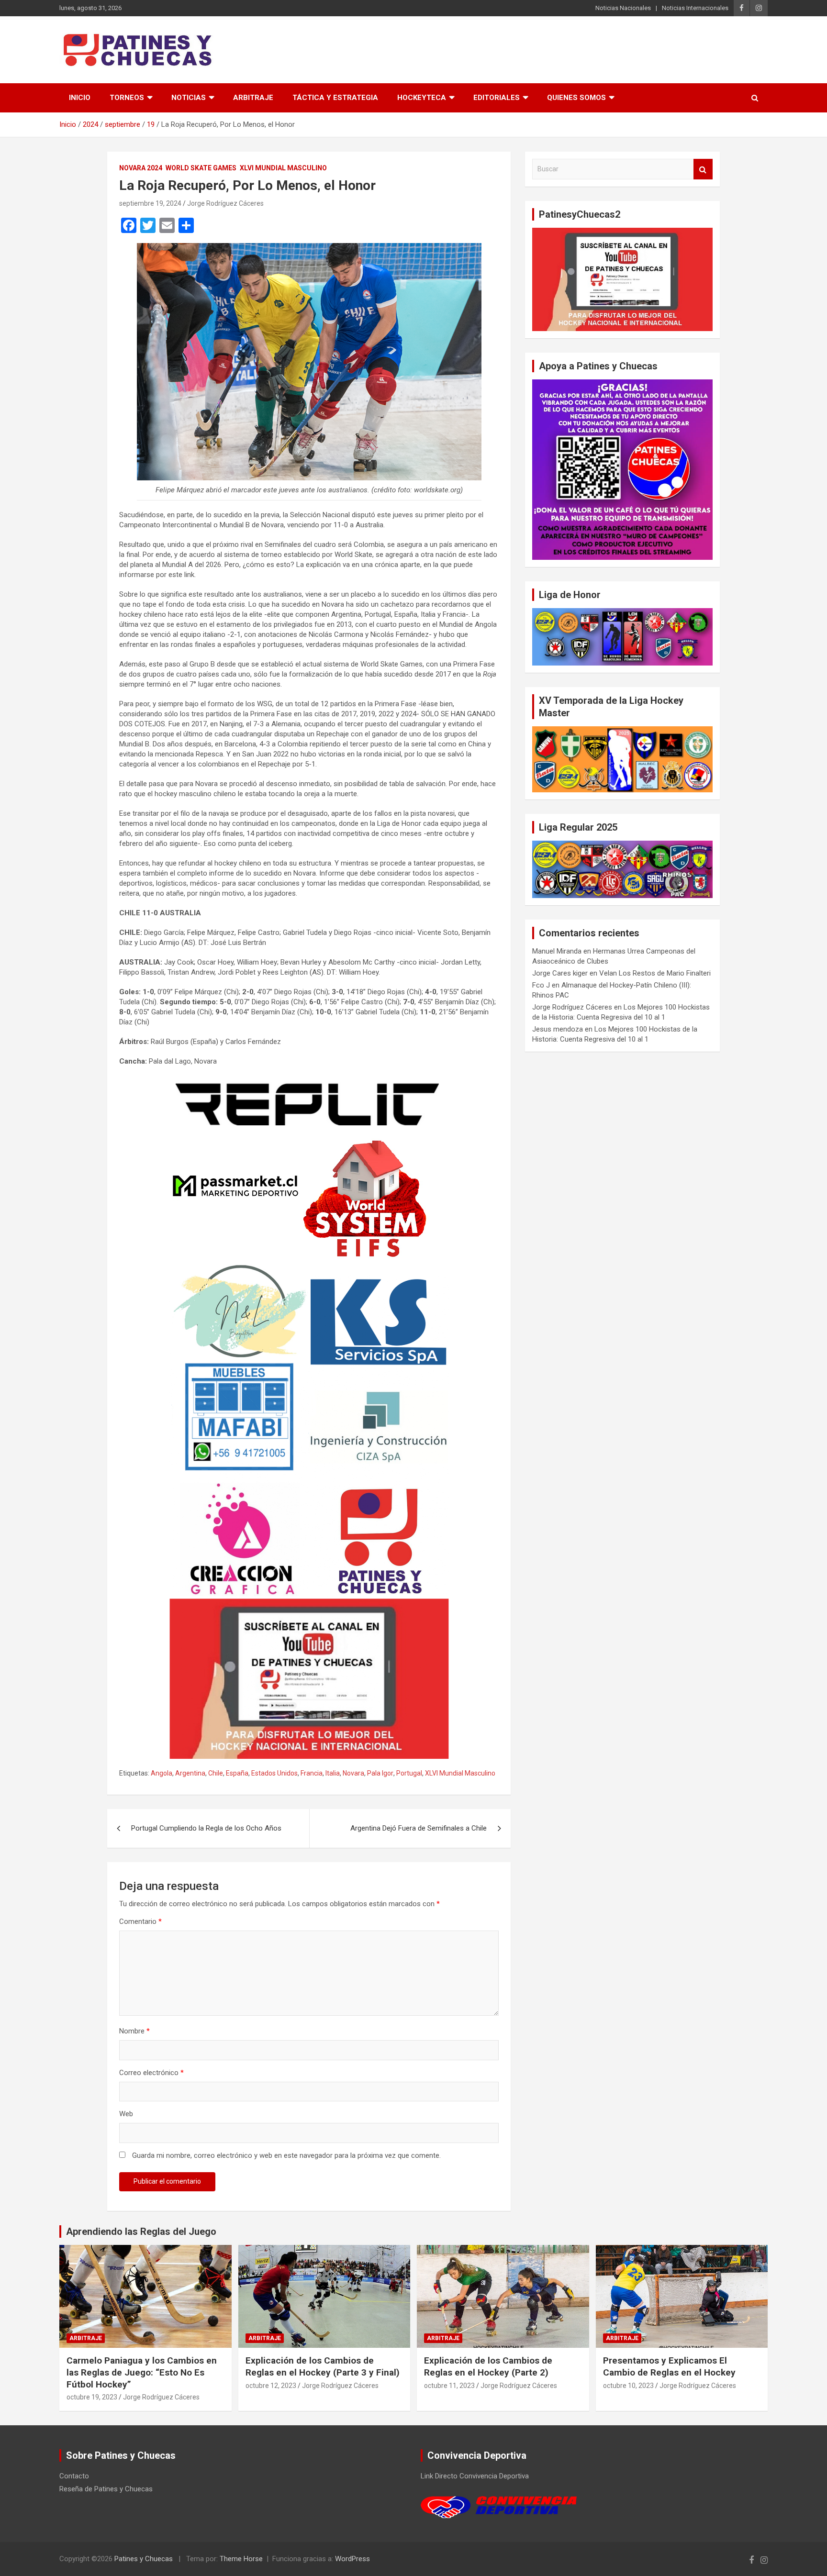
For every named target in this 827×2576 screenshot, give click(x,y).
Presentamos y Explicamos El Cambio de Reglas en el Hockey (669, 2366)
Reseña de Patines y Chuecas (106, 2489)
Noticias (189, 98)
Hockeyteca (422, 98)
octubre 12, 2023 (271, 2386)
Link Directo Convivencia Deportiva (475, 2476)
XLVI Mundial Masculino (283, 168)
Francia (312, 1773)
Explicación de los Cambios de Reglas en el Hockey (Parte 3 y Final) (323, 2366)
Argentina (190, 1773)
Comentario (140, 1921)
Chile (216, 1773)
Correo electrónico (151, 2073)
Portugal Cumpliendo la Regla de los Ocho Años (206, 1828)
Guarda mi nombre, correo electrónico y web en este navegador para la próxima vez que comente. (286, 2155)
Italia (333, 1773)
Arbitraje (253, 98)
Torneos (127, 98)
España (237, 1773)
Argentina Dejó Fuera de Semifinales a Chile (419, 1828)
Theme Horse (241, 2559)
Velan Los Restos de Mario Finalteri (655, 973)
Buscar (703, 169)
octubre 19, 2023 (92, 2397)
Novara (353, 1773)
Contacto (74, 2476)
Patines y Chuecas (144, 2559)
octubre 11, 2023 (449, 2386)
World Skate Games (201, 168)
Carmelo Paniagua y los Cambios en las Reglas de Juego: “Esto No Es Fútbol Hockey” (142, 2372)
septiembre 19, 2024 (150, 203)
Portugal (409, 1773)
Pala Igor (380, 1773)
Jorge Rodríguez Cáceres (225, 203)
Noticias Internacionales (695, 8)
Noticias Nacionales (623, 8)
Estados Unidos (274, 1773)
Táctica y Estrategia (335, 98)
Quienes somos (576, 98)
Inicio (80, 98)
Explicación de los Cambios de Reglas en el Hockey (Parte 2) (488, 2366)
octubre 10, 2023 (628, 2386)
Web (126, 2114)
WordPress (352, 2559)
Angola (162, 1773)
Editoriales (497, 98)
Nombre (134, 2031)
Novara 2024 (141, 168)
